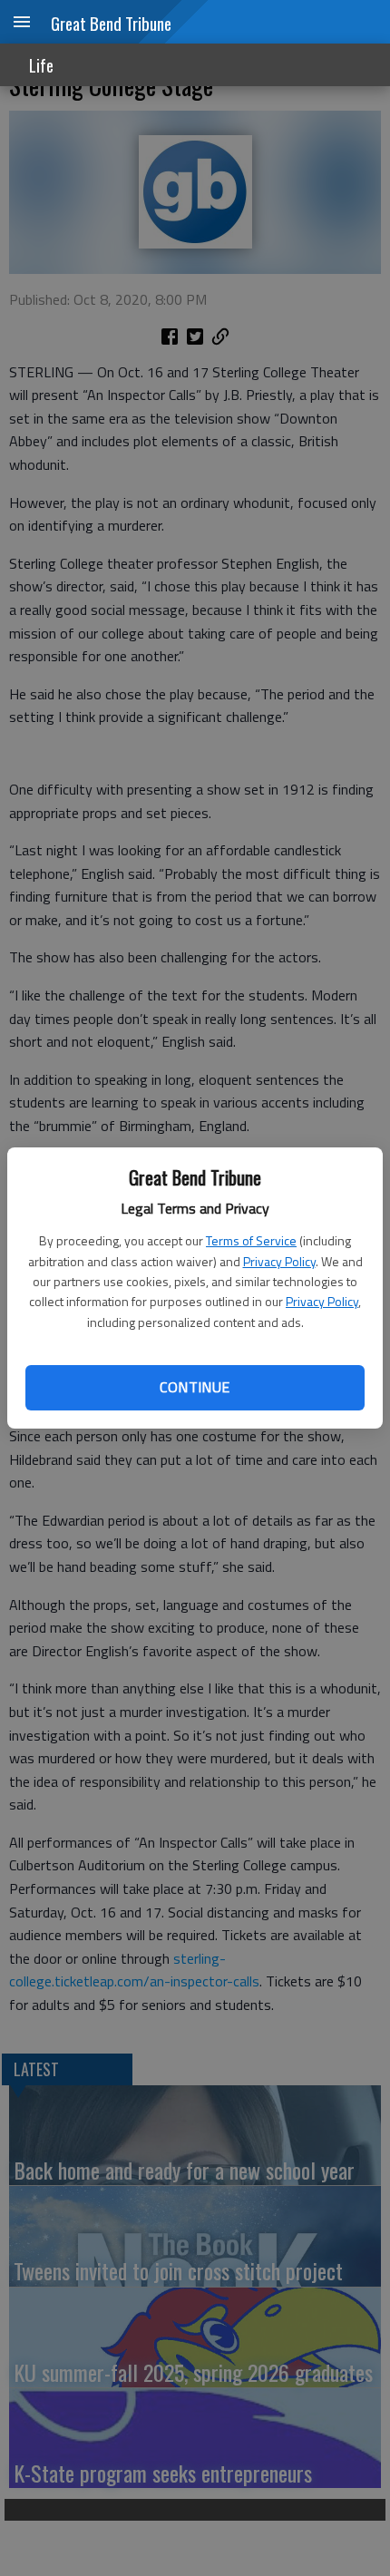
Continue (195, 1387)
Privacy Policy (279, 1261)
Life (41, 65)
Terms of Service (251, 1240)
